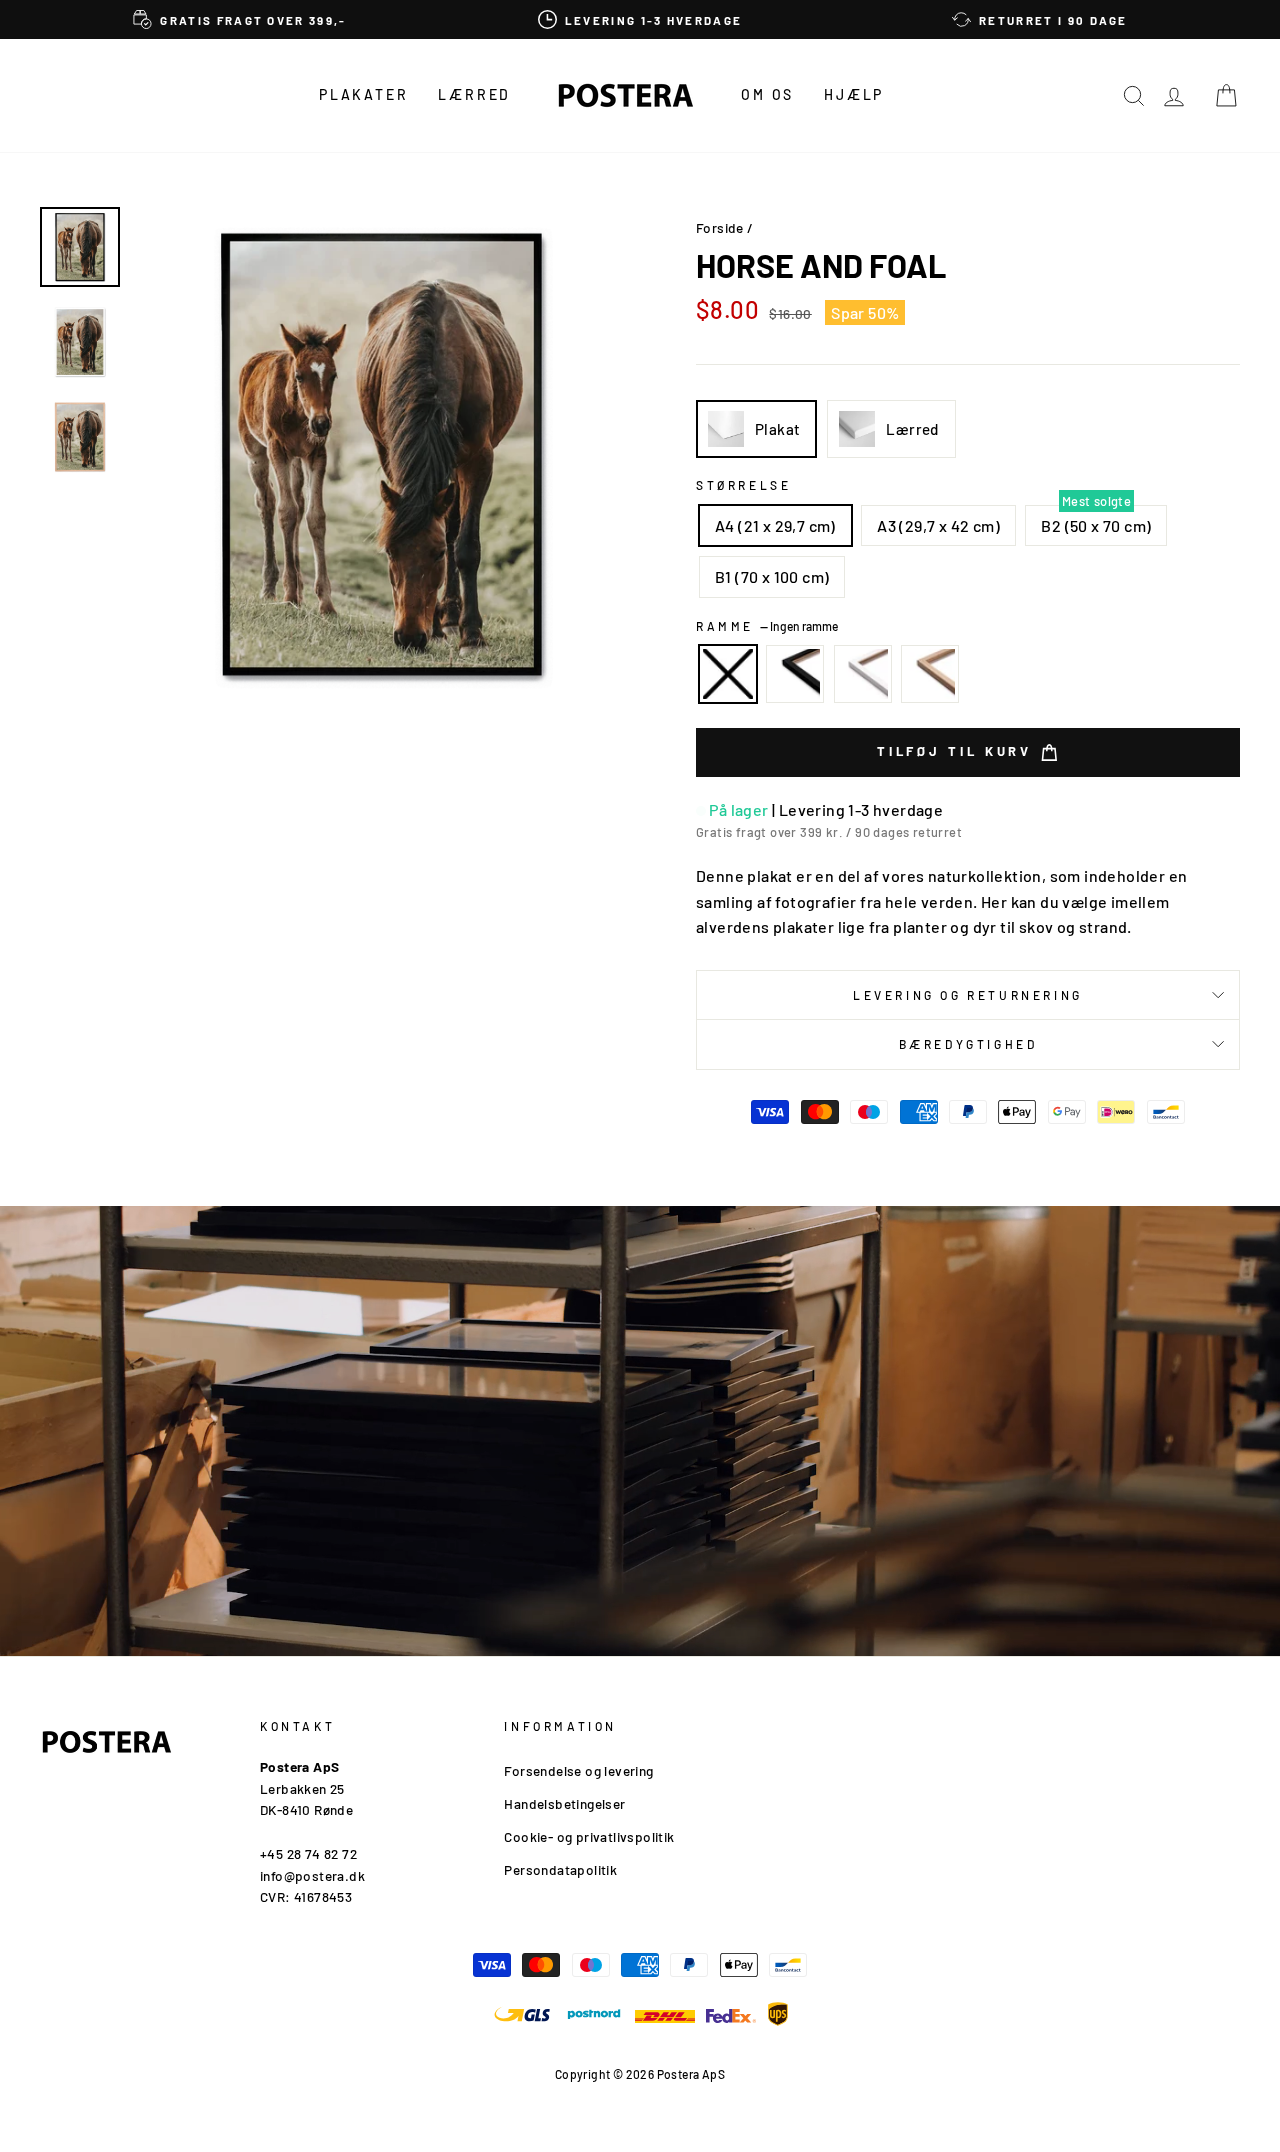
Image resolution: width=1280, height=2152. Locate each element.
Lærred (474, 94)
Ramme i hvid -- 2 (863, 674)
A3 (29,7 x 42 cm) (938, 525)
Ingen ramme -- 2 (728, 674)
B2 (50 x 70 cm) (1096, 525)
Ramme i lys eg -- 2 (930, 674)
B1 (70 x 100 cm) (772, 576)
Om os (767, 94)
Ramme (767, 626)
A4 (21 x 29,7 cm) (775, 525)
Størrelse (743, 485)
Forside (720, 227)
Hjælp (854, 94)
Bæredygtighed (968, 1044)
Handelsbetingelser (564, 1803)
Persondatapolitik (560, 1869)
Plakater (363, 94)
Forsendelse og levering (578, 1770)
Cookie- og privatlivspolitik (589, 1836)
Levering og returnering (968, 995)
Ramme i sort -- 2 (795, 674)
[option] (240, 19)
